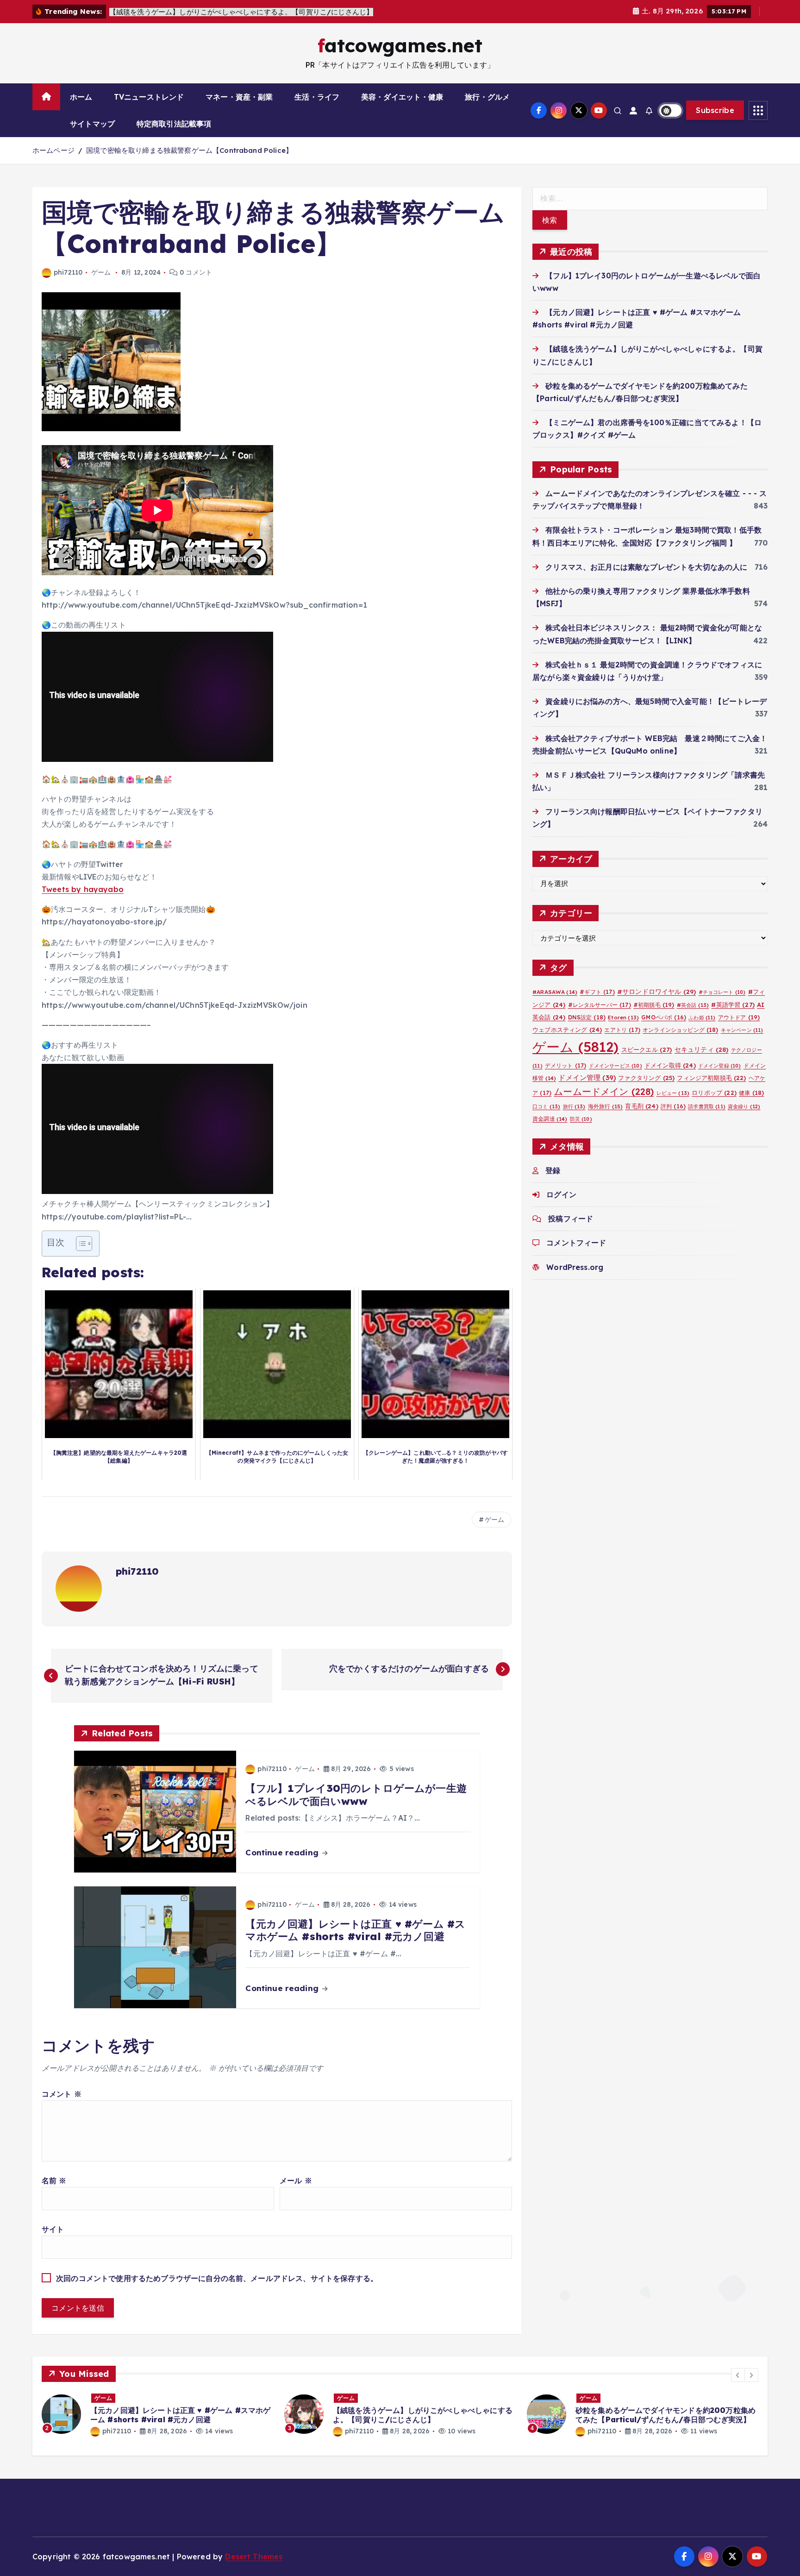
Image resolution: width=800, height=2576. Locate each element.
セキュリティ (702, 1049)
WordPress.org (575, 1267)
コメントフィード (576, 1243)
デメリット (566, 1065)
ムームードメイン (604, 1091)
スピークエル (647, 1049)
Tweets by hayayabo (83, 889)
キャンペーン (742, 1030)
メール (296, 2180)
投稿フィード (571, 1219)
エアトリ (622, 1029)
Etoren (623, 1017)
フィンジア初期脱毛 (711, 1078)
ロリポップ (714, 1093)
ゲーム (101, 272)
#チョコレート (722, 992)
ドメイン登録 (720, 1066)
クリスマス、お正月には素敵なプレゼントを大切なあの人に (646, 566)
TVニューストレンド (149, 97)
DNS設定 (587, 1017)
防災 (581, 1119)
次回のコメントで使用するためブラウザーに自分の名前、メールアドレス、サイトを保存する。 (217, 2278)
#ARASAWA (555, 992)
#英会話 (693, 1005)
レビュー (673, 1093)
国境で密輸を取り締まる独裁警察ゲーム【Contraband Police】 (189, 150)
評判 (673, 1106)
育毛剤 (641, 1106)
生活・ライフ (317, 97)
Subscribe (715, 110)
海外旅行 (605, 1106)
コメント (62, 2094)
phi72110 (68, 272)
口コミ (546, 1106)
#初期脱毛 (654, 1004)
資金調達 (550, 1119)
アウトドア (739, 1017)
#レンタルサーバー (600, 1004)
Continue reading (283, 1852)
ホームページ (53, 150)
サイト (53, 2229)
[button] (738, 2375)
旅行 (574, 1106)
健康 (751, 1093)
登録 (553, 1170)
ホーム (81, 97)
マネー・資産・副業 (239, 97)
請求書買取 (707, 1106)
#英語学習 (733, 1004)
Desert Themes (254, 2557)
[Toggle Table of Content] (79, 1244)
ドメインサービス (616, 1066)
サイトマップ (92, 124)
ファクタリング (646, 1078)
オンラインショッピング (681, 1029)
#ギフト (597, 992)
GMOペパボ (664, 1017)
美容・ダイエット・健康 (402, 97)
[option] (157, 2414)
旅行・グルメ (487, 97)
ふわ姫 (702, 1017)
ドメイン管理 (587, 1078)
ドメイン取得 (670, 1065)
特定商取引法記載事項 (174, 124)
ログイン (561, 1194)
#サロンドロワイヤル (656, 991)
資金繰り (744, 1106)
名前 (54, 2180)
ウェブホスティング (567, 1029)
